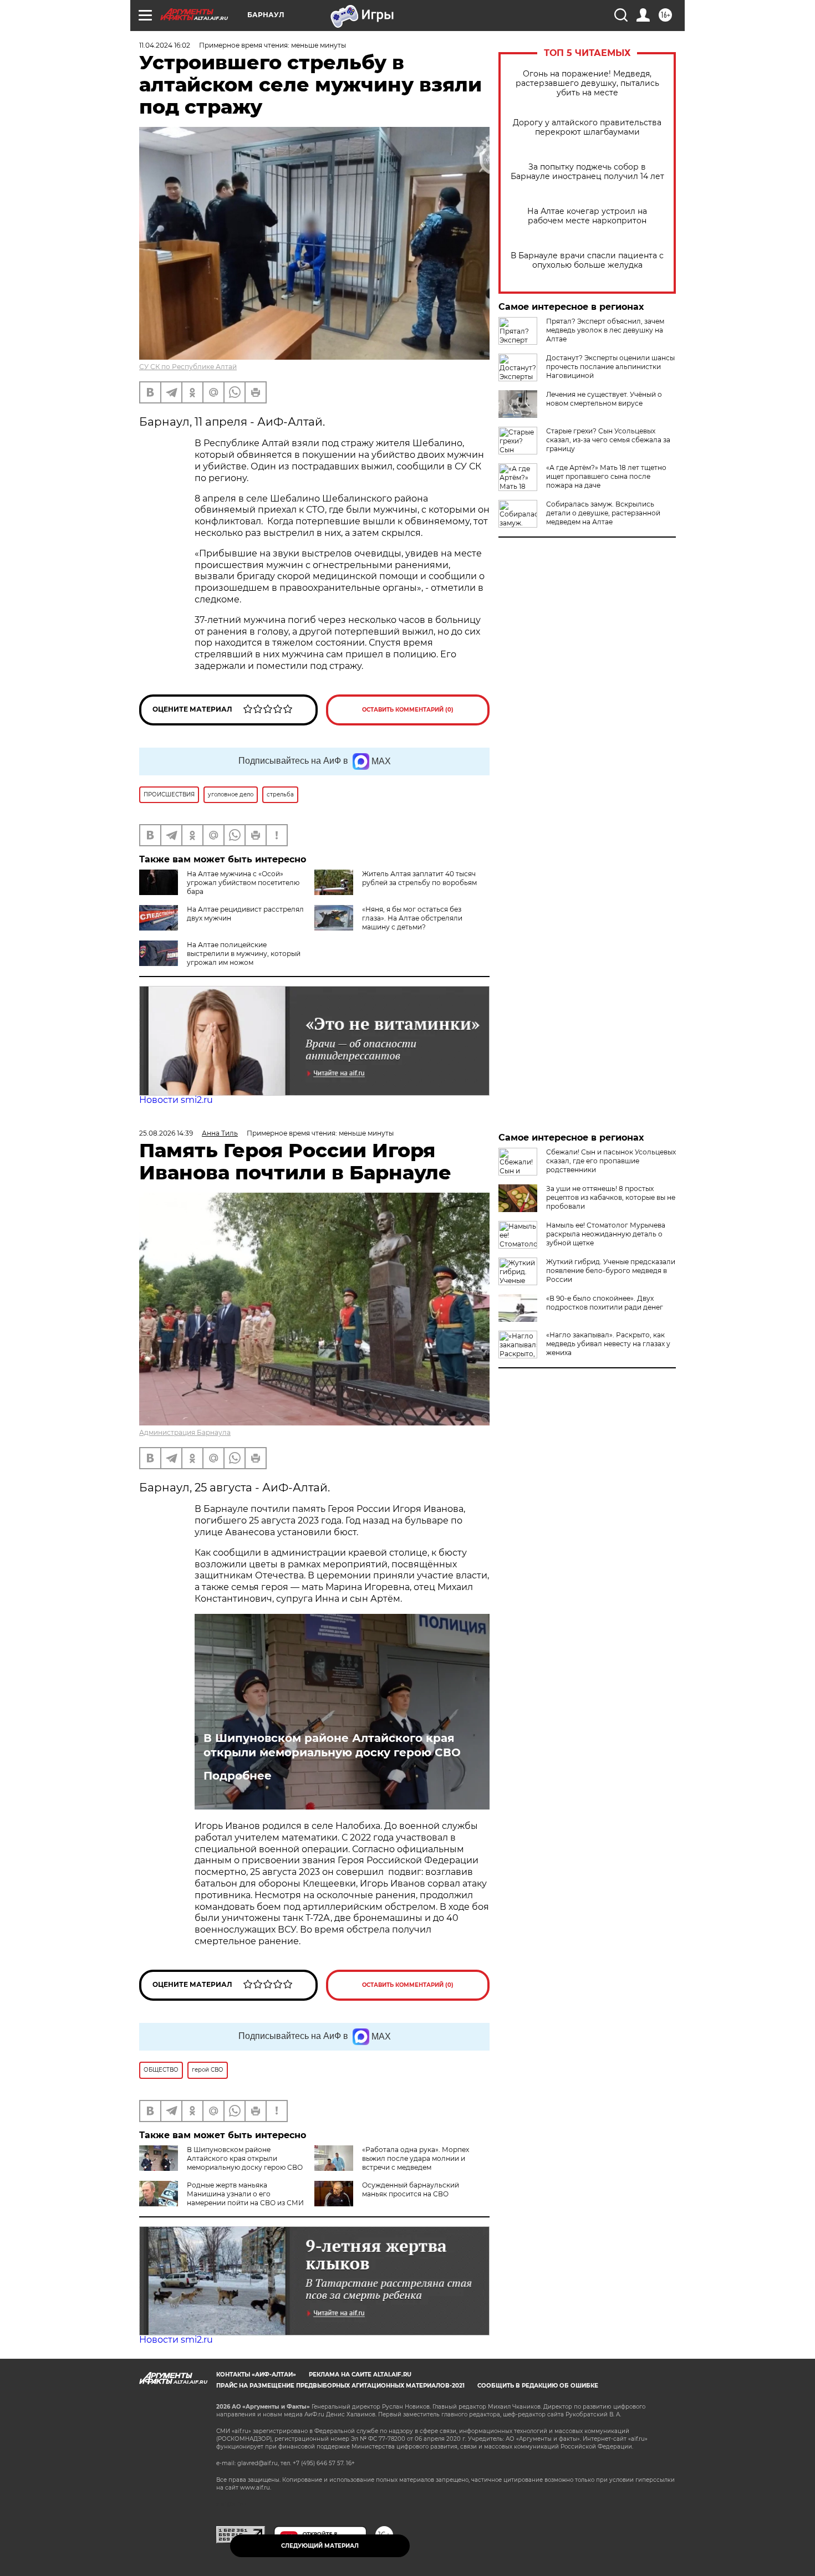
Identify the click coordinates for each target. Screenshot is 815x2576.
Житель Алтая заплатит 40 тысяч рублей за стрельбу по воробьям (419, 878)
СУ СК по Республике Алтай (188, 367)
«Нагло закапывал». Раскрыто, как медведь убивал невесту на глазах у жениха (608, 1344)
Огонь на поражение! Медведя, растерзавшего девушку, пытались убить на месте (587, 83)
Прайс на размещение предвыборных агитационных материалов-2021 (340, 2386)
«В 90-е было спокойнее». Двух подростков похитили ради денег (605, 1303)
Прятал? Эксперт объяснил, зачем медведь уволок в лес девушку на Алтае (605, 330)
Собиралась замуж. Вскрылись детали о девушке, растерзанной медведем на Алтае (603, 513)
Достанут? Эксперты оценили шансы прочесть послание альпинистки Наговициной (610, 367)
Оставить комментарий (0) (408, 710)
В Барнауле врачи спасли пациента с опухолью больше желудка (587, 260)
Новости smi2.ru (176, 1100)
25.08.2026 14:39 (166, 1133)
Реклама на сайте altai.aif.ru (360, 2375)
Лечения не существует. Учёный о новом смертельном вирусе (604, 399)
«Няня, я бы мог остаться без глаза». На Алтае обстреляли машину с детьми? (412, 918)
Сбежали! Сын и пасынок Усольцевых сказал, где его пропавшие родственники (611, 1161)
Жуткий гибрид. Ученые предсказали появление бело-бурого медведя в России (611, 1271)
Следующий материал (320, 2546)
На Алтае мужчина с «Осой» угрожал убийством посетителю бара (243, 883)
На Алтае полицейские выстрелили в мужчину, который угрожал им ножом (244, 954)
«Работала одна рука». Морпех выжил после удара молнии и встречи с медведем (416, 2158)
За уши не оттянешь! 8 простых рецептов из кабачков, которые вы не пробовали (611, 1197)
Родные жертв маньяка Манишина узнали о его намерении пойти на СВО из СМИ (245, 2194)
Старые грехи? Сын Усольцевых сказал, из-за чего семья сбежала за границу (608, 440)
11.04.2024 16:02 (165, 45)
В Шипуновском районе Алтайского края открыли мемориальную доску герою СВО (332, 1745)
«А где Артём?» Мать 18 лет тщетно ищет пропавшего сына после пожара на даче (606, 476)
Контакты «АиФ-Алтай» (256, 2375)
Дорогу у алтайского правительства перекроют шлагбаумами (587, 127)
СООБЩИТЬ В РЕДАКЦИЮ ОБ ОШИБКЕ (538, 2386)
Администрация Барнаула (185, 1432)
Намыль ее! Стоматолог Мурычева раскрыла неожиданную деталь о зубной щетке (606, 1234)
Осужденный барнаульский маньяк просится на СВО (411, 2189)
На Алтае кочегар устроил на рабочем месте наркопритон (587, 216)
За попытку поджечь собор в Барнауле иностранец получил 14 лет (587, 172)
